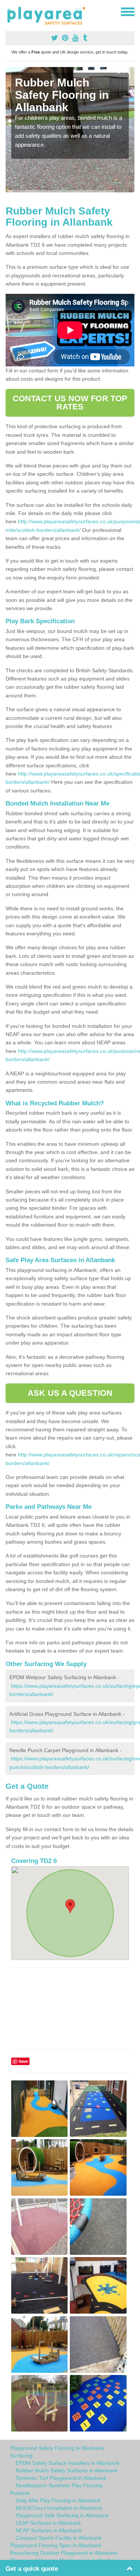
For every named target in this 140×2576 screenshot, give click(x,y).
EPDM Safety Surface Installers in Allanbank (68, 2463)
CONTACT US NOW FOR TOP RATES (70, 403)
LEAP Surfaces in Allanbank (48, 2523)
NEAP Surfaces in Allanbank (49, 2530)
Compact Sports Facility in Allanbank (59, 2538)
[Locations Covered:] (9, 11)
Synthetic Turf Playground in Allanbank (61, 2478)
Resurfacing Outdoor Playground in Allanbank (64, 2553)
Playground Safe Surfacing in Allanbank (62, 2515)
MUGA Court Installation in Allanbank (59, 2508)
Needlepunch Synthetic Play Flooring (59, 2485)
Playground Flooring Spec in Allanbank (56, 2545)
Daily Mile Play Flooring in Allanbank (58, 2500)
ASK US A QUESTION (70, 1393)
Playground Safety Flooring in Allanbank (57, 2448)
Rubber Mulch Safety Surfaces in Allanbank (67, 2470)
